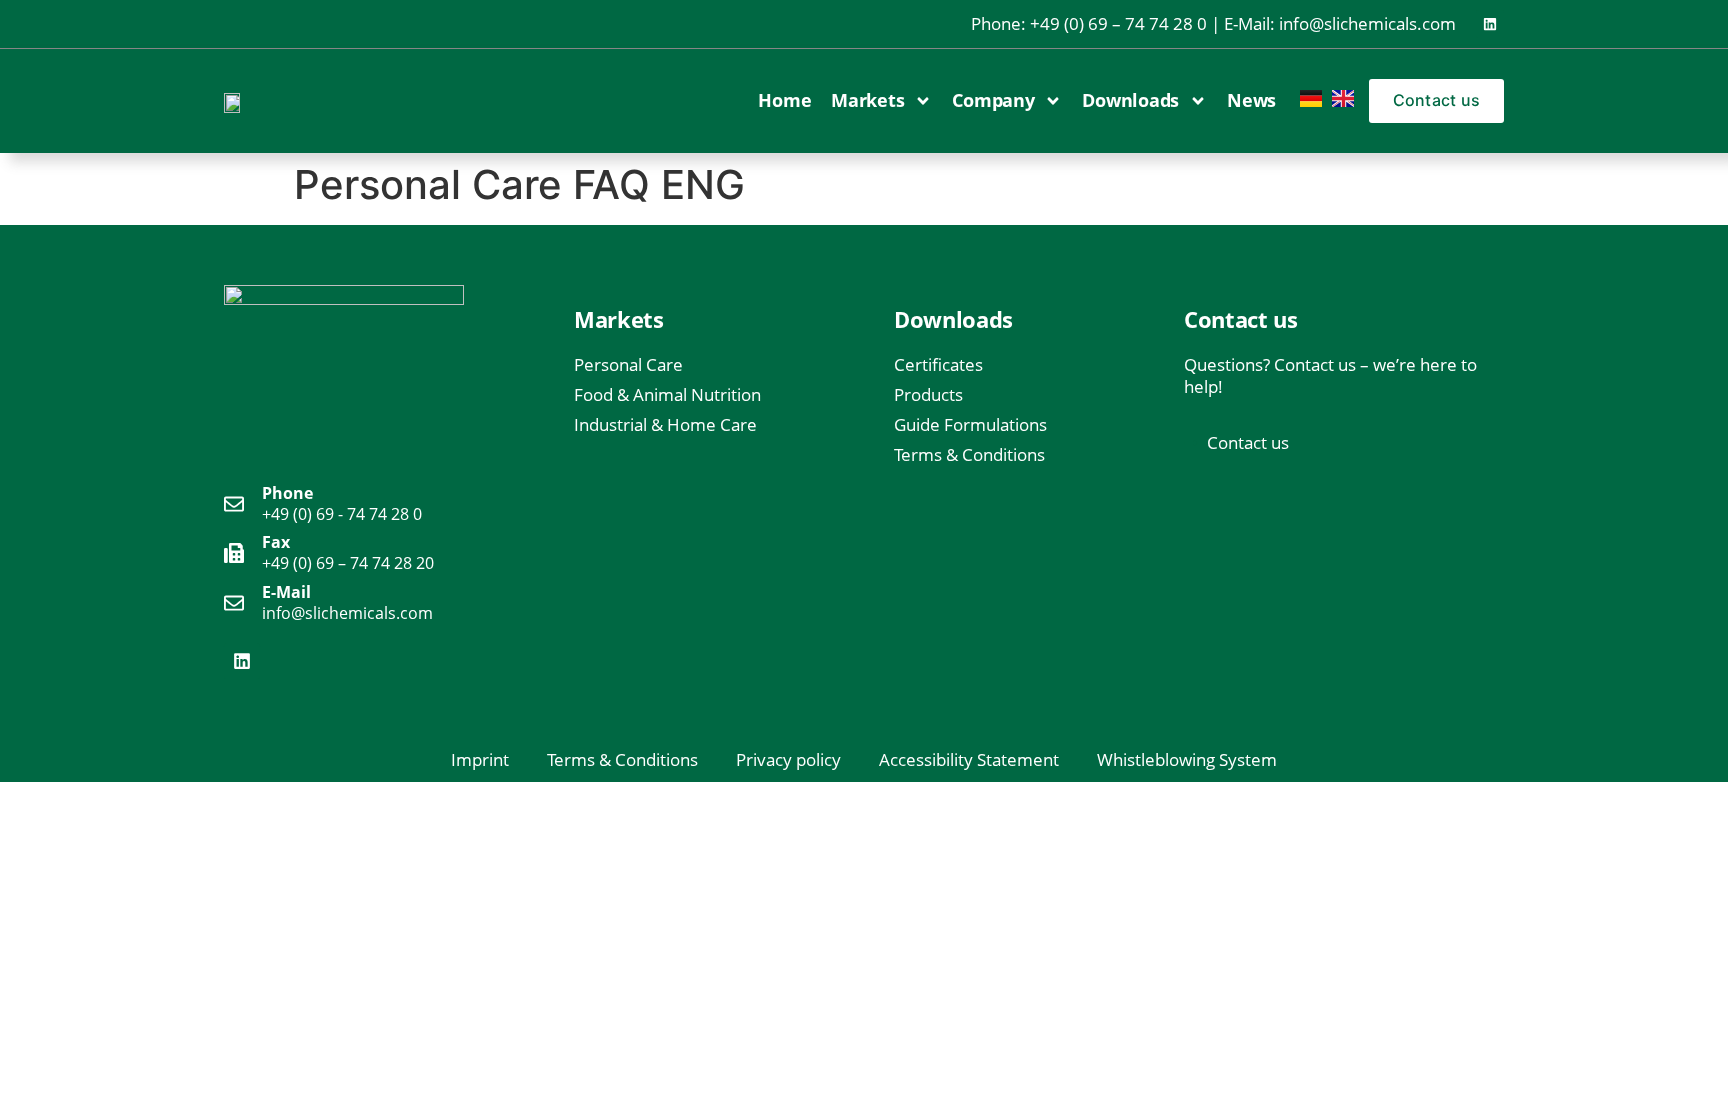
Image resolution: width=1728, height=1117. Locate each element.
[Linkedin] (1490, 24)
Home (784, 100)
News (1251, 100)
